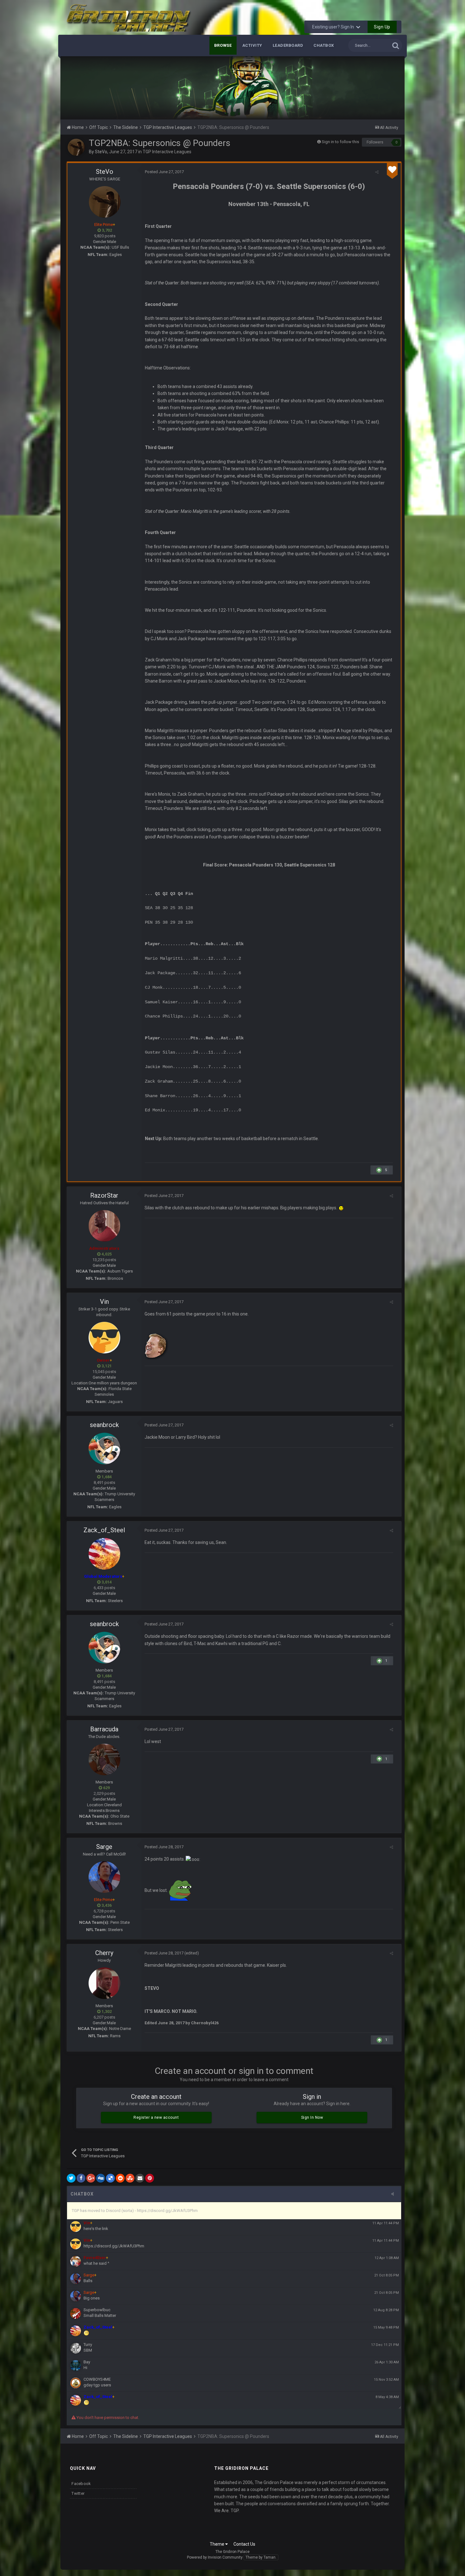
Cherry (104, 1953)
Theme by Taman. (261, 2557)
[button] (383, 88)
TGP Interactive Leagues (167, 152)
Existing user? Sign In (334, 27)
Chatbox (324, 45)
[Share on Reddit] (120, 2178)
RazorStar (104, 1195)
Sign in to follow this (340, 142)
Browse (223, 45)
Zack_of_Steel (104, 1530)
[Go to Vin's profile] (104, 1338)
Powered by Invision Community (215, 2557)
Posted (164, 172)
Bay (87, 2362)
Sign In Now (312, 2117)
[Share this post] (377, 172)
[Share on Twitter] (71, 2178)
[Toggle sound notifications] (394, 2194)
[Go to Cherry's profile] (104, 1983)
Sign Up (382, 27)
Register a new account (156, 2117)
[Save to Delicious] (110, 2178)
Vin (104, 1302)
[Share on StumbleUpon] (130, 2178)
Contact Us (244, 2544)
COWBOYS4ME (97, 2379)
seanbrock (104, 1425)
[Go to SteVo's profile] (76, 147)
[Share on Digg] (101, 2178)
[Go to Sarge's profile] (104, 1877)
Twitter (78, 2493)
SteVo (101, 152)
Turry (88, 2345)
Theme (217, 2544)
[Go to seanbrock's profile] (104, 1449)
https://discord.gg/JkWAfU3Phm (114, 2246)
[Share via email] (140, 2178)
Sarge (104, 1847)
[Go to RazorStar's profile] (104, 1226)
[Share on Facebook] (81, 2178)
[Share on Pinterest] (150, 2178)
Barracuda (104, 1729)
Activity (252, 45)
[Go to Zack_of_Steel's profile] (104, 1554)
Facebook (81, 2484)
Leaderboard (288, 45)
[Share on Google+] (91, 2178)
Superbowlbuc (97, 2310)
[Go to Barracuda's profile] (104, 1759)
